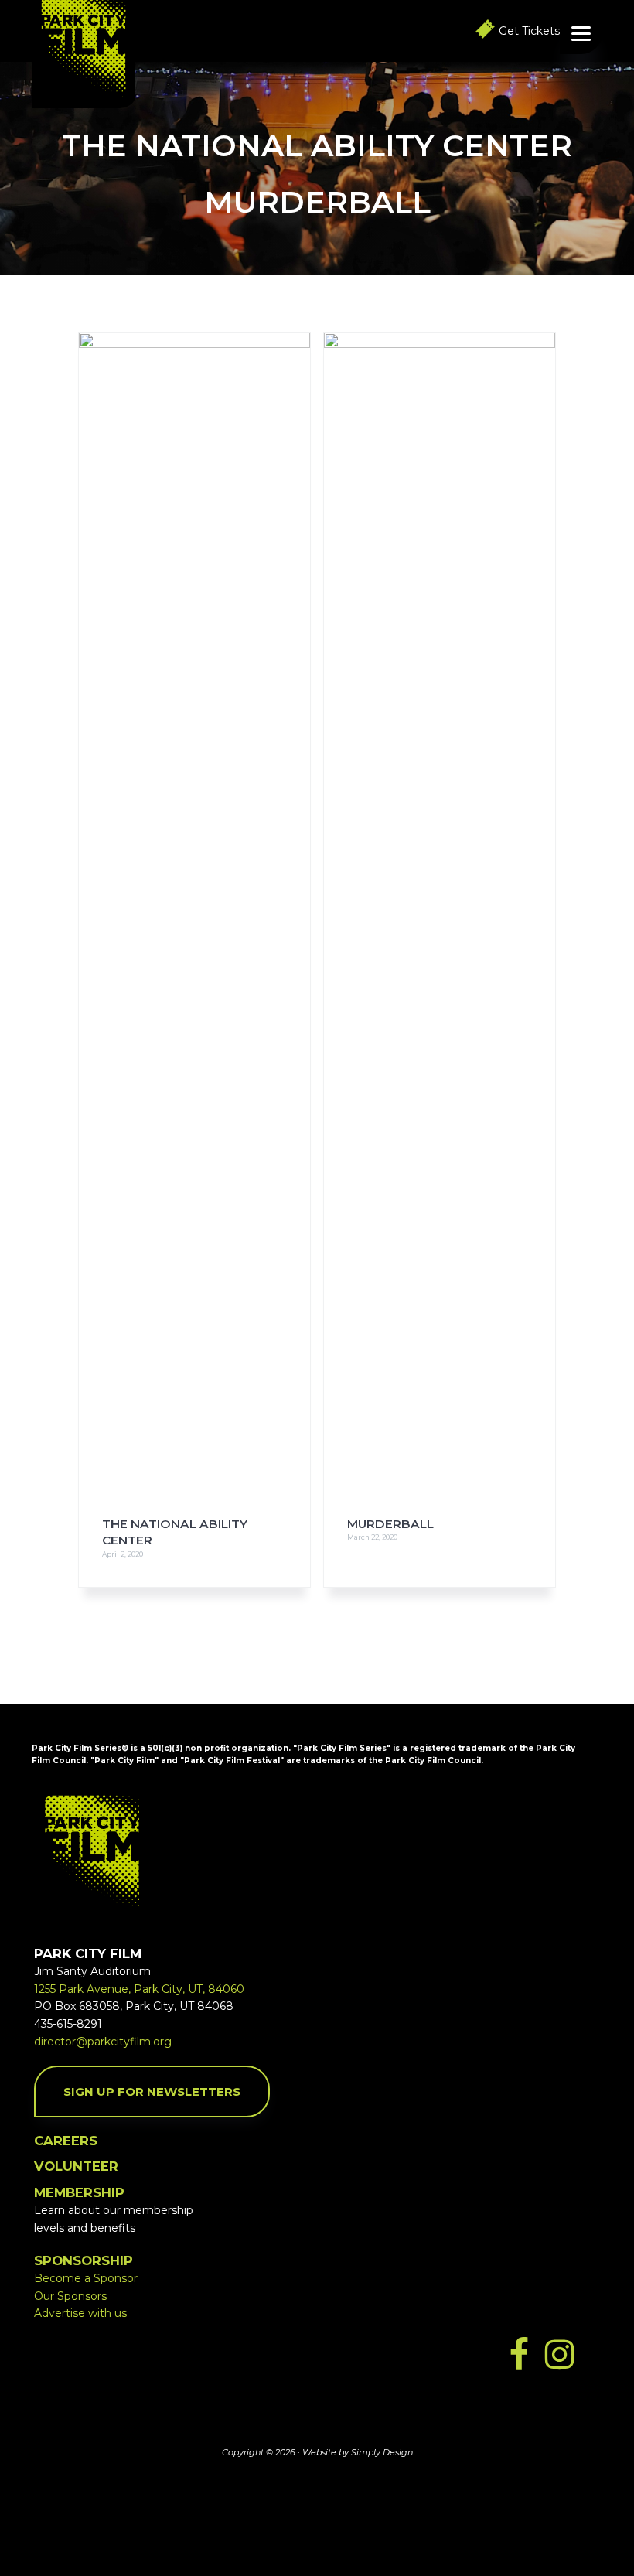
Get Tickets (529, 31)
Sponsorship (84, 2260)
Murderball (390, 1524)
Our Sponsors (70, 2296)
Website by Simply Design (358, 2452)
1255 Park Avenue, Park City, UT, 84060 (139, 1989)
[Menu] (581, 33)
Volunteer (76, 2166)
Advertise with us (80, 2313)
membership (79, 2192)
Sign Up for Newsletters (152, 2092)
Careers (66, 2141)
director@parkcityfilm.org (103, 2042)
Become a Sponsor (86, 2278)
